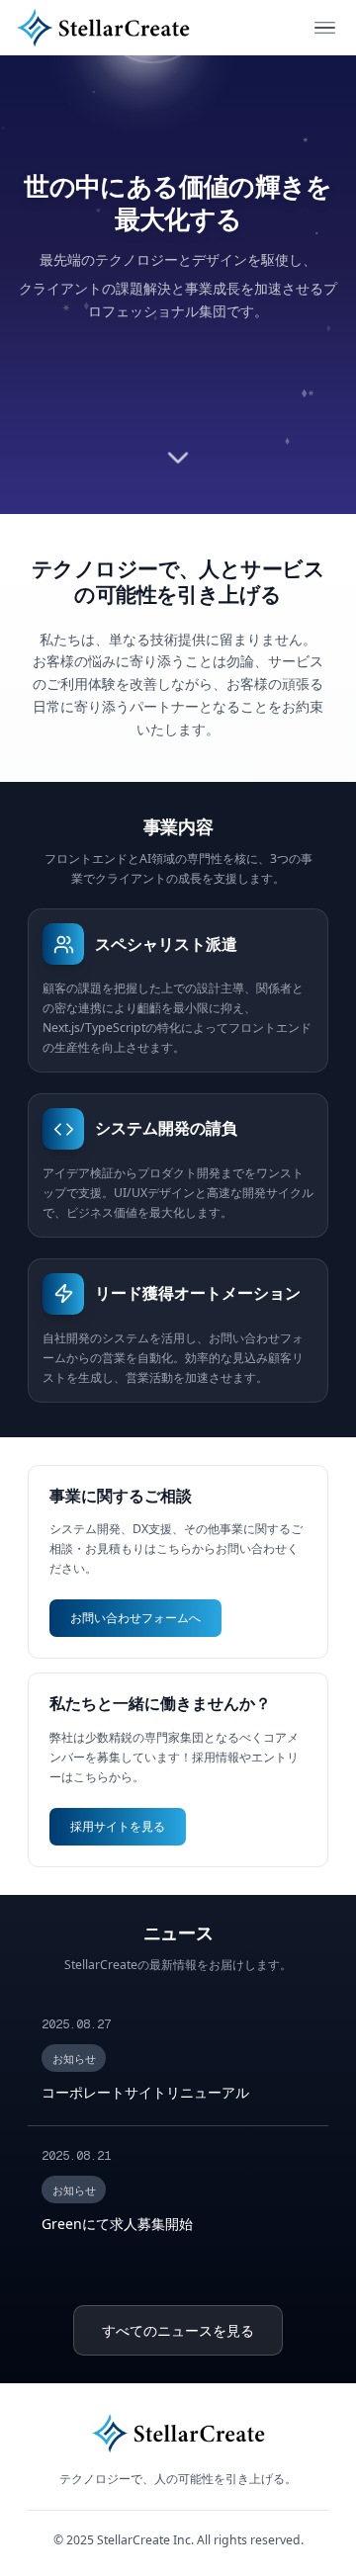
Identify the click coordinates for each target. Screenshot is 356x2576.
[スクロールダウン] (178, 455)
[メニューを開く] (325, 28)
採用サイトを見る (118, 1826)
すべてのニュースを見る (178, 2330)
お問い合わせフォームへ (135, 1618)
